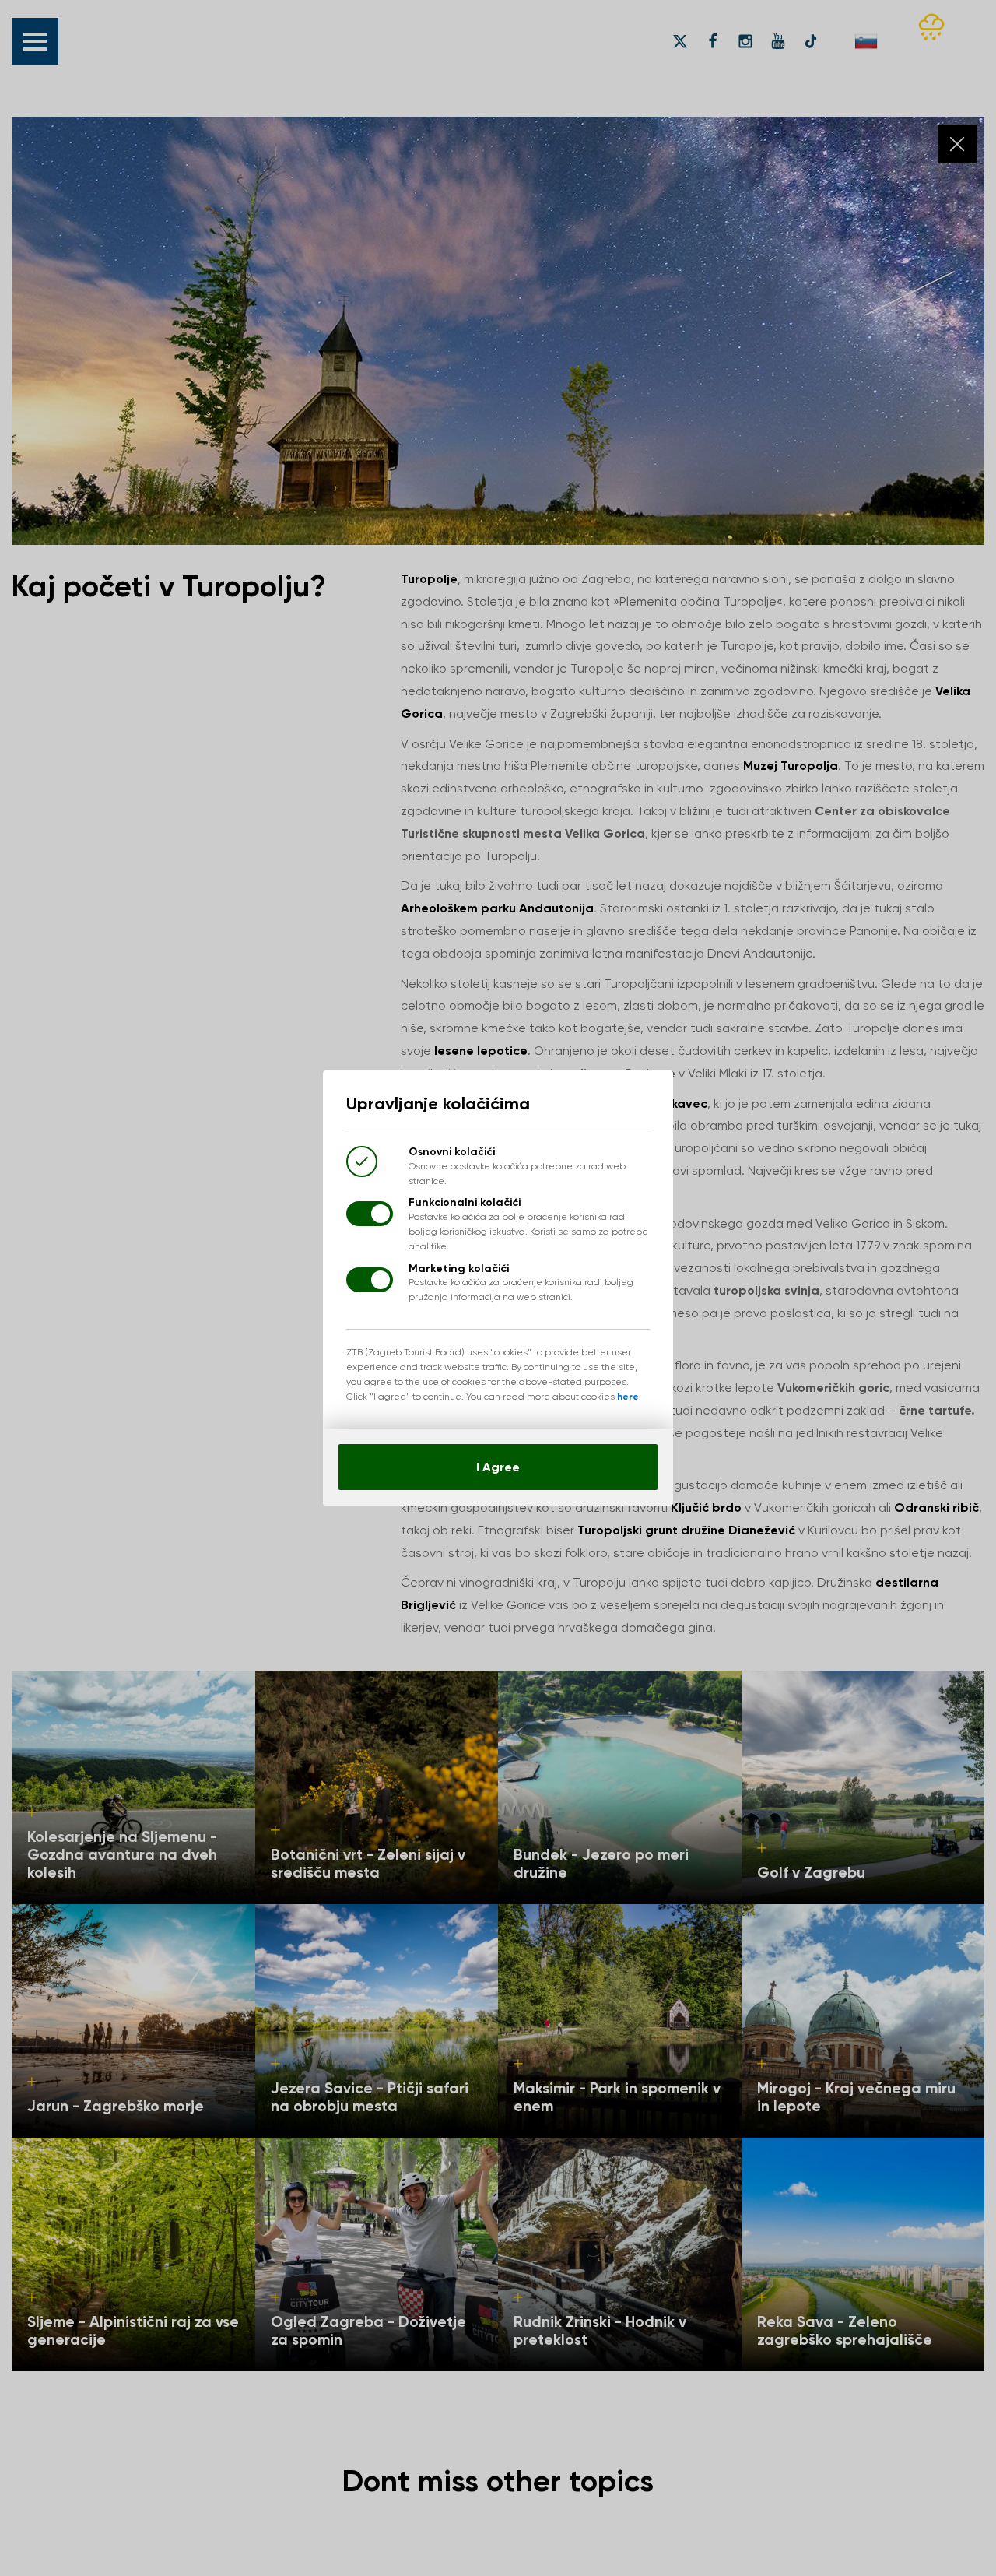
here (628, 1397)
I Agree (498, 1467)
